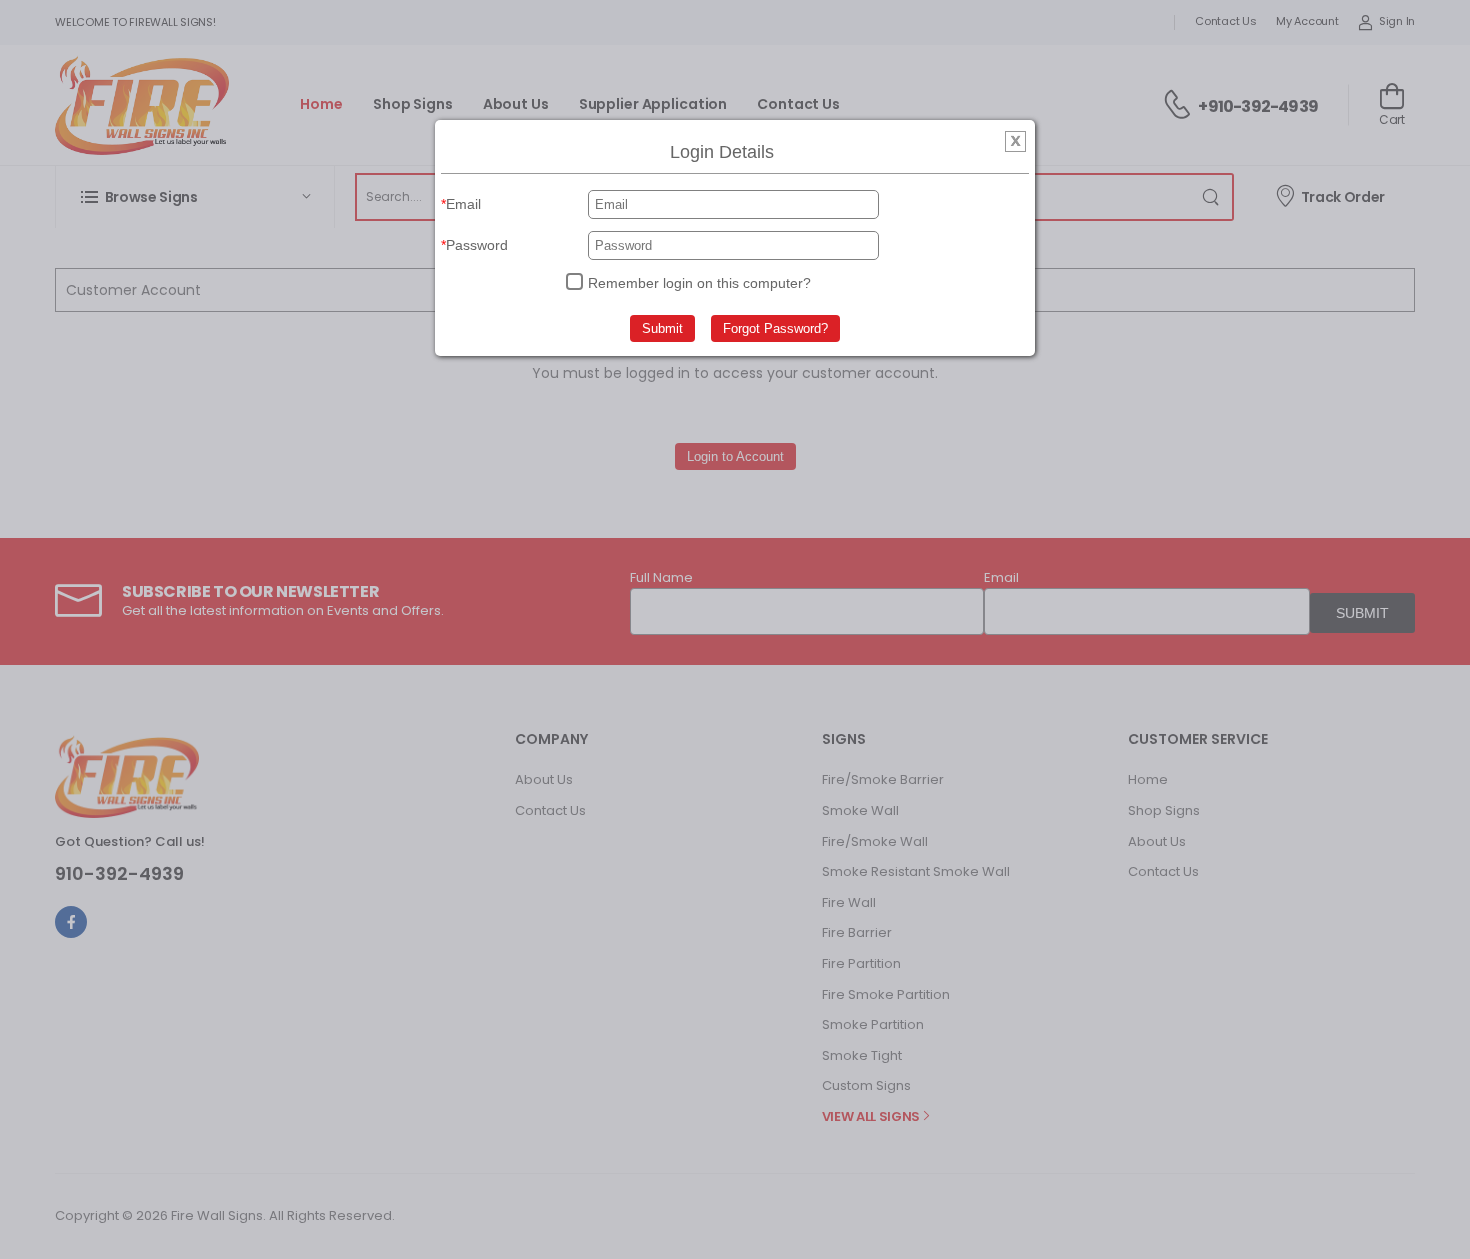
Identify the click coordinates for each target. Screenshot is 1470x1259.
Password (477, 245)
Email (463, 204)
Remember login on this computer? (699, 283)
